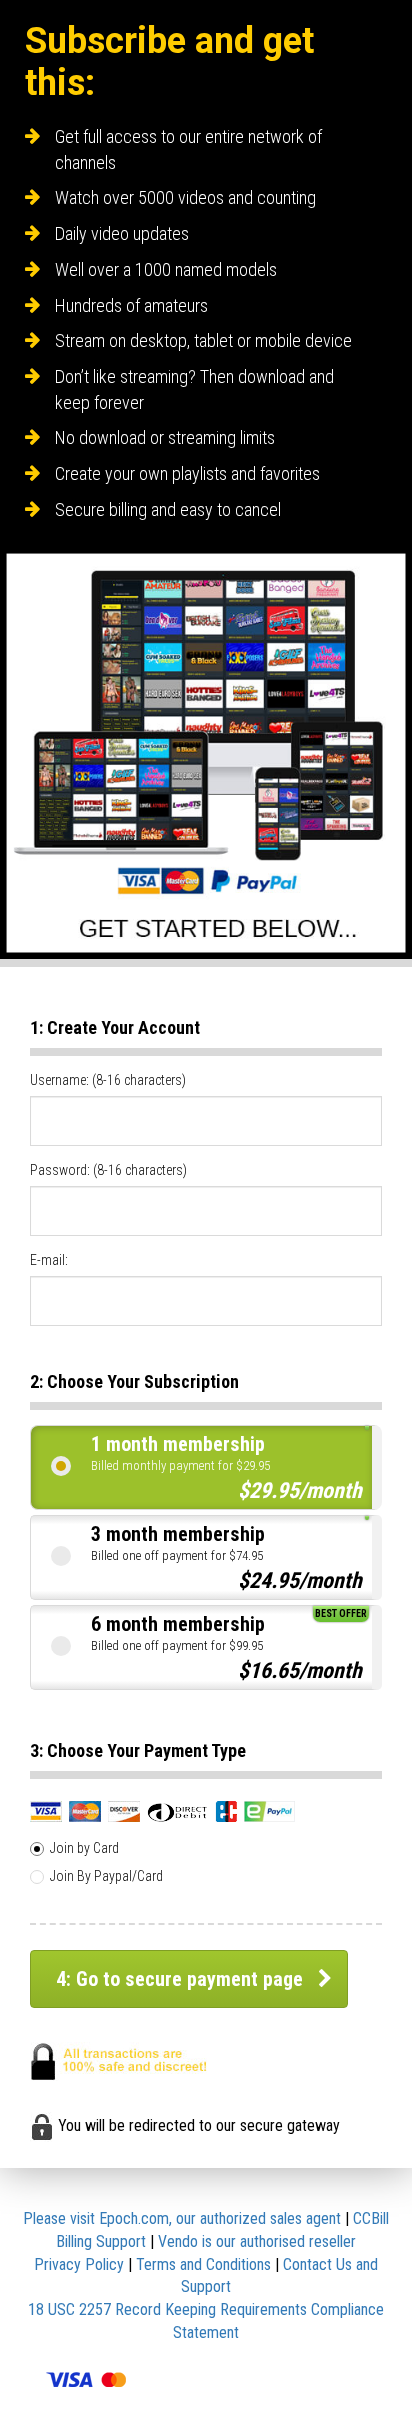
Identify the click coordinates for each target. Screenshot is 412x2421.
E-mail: (49, 1260)
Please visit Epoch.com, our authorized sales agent (182, 2218)
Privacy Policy (79, 2264)
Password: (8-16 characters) (108, 1170)
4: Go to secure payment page (179, 1979)
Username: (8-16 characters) (108, 1080)
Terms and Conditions (203, 2264)
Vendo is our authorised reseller (257, 2241)
